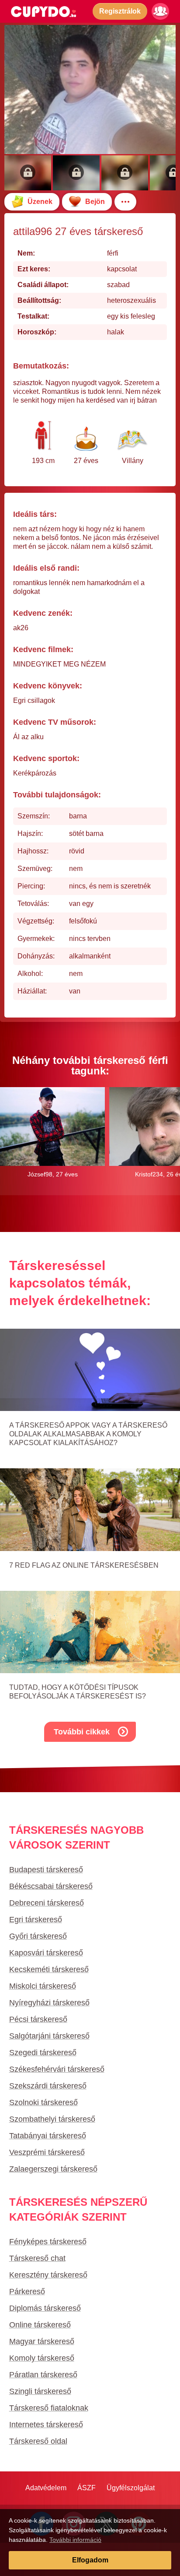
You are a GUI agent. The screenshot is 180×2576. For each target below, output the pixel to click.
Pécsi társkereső (38, 2019)
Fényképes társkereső (48, 2242)
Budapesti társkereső (46, 1870)
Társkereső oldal (38, 2441)
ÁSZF (87, 2488)
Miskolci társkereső (43, 1986)
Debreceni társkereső (47, 1903)
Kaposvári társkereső (46, 1953)
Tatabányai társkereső (48, 2136)
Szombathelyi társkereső (52, 2119)
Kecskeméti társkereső (49, 1969)
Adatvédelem (46, 2488)
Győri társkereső (38, 1936)
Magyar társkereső (42, 2341)
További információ (75, 2540)
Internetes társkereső (46, 2425)
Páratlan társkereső (43, 2375)
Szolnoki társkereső (43, 2102)
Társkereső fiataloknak (49, 2408)
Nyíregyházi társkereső (49, 2003)
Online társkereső (40, 2325)
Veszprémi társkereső (47, 2152)
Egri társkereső (36, 1920)
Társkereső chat (37, 2258)
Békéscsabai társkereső (51, 1886)
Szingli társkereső (40, 2391)
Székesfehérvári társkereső (57, 2069)
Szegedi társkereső (43, 2053)
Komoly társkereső (42, 2358)
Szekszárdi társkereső (48, 2086)
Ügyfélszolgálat (131, 2488)
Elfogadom (90, 2560)
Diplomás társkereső (45, 2308)
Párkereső (27, 2292)
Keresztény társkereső (48, 2275)
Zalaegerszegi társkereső (53, 2169)
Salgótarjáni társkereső (49, 2036)
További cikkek (82, 1732)
